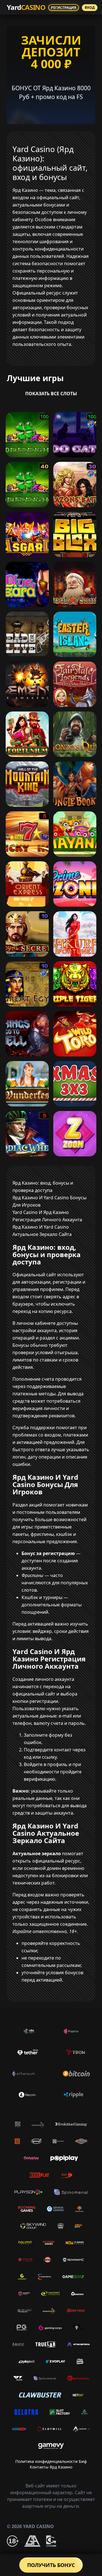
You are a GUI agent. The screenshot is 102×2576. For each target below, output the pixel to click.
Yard (26, 7)
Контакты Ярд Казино (51, 2467)
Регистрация (64, 7)
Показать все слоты (51, 394)
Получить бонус (51, 2565)
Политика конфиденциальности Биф (51, 2461)
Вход (90, 7)
